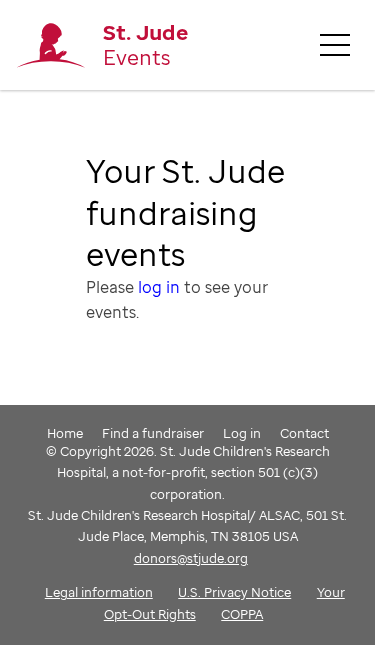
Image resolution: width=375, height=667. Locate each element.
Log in (242, 433)
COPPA (242, 614)
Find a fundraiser (153, 433)
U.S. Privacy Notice (234, 592)
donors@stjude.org (191, 558)
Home (65, 433)
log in (159, 287)
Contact (304, 433)
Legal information (99, 592)
